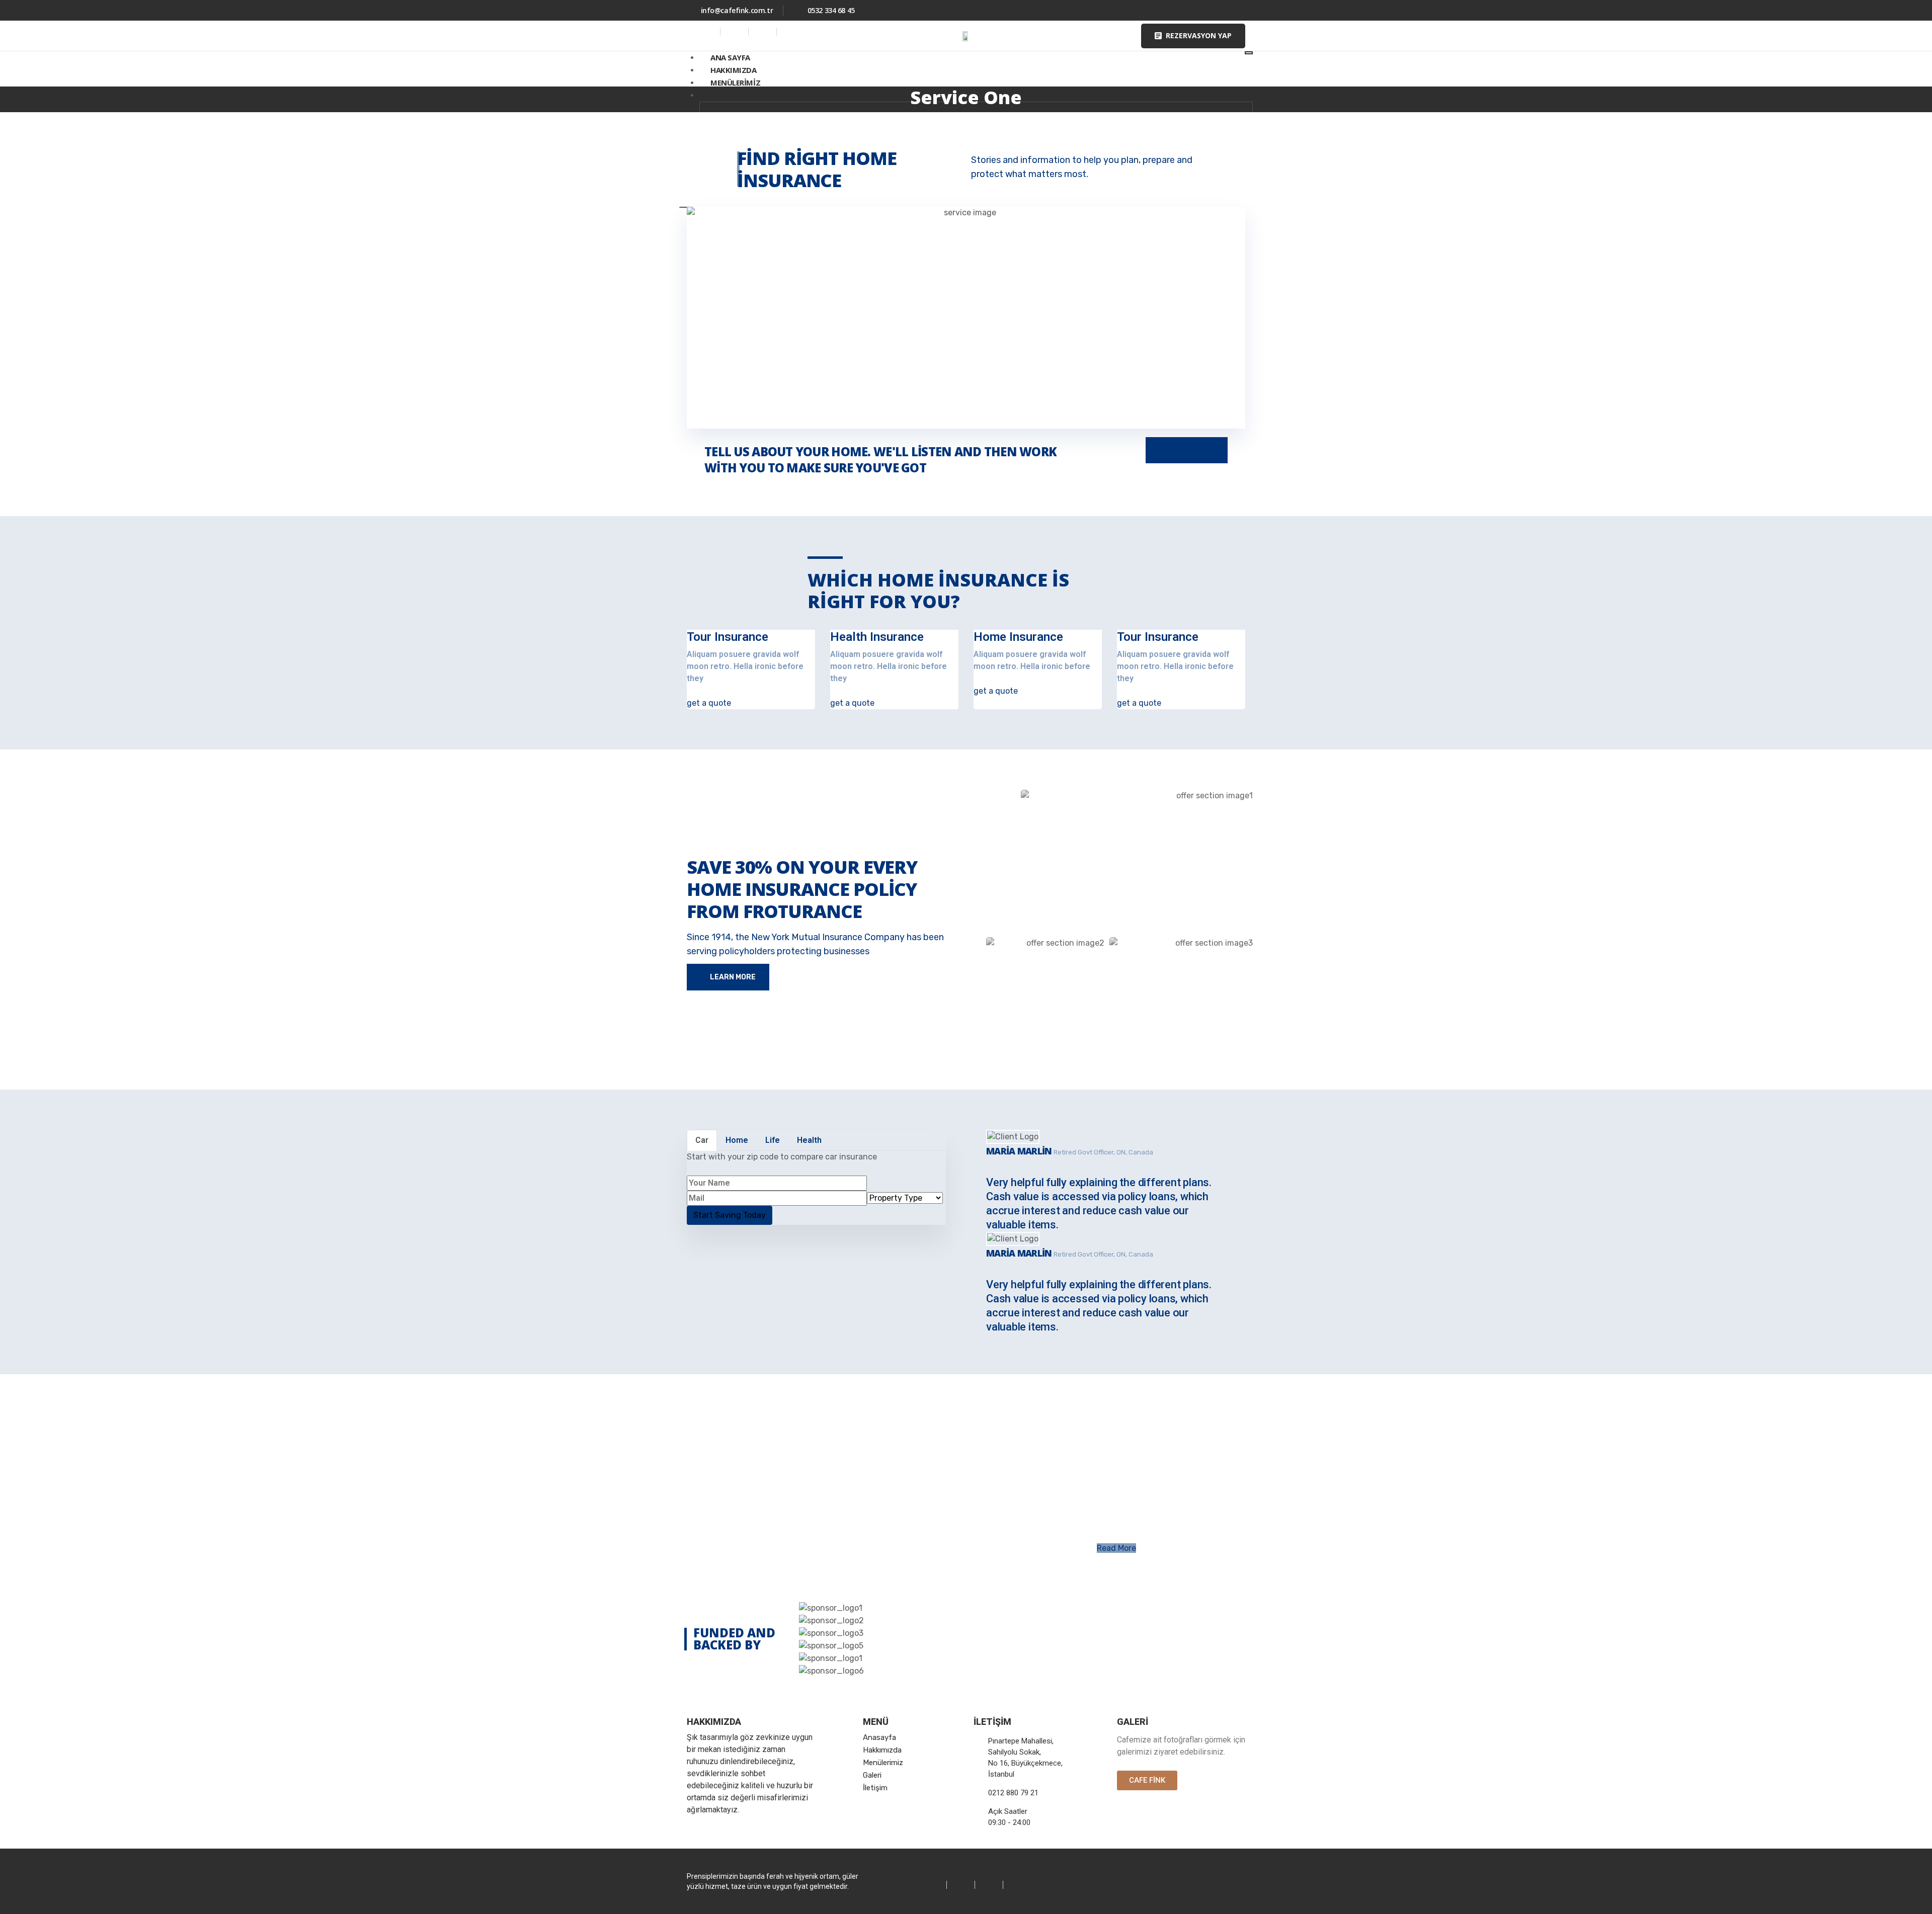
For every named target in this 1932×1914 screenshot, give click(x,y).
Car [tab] (702, 1140)
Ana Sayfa (730, 57)
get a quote (709, 703)
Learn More (732, 977)
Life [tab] (773, 1140)
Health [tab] (809, 1140)
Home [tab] (737, 1140)
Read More (1116, 1548)
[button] (1193, 36)
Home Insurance (1018, 637)
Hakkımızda (734, 70)
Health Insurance (877, 637)
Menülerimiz (735, 82)
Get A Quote (1191, 450)
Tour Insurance (728, 637)
